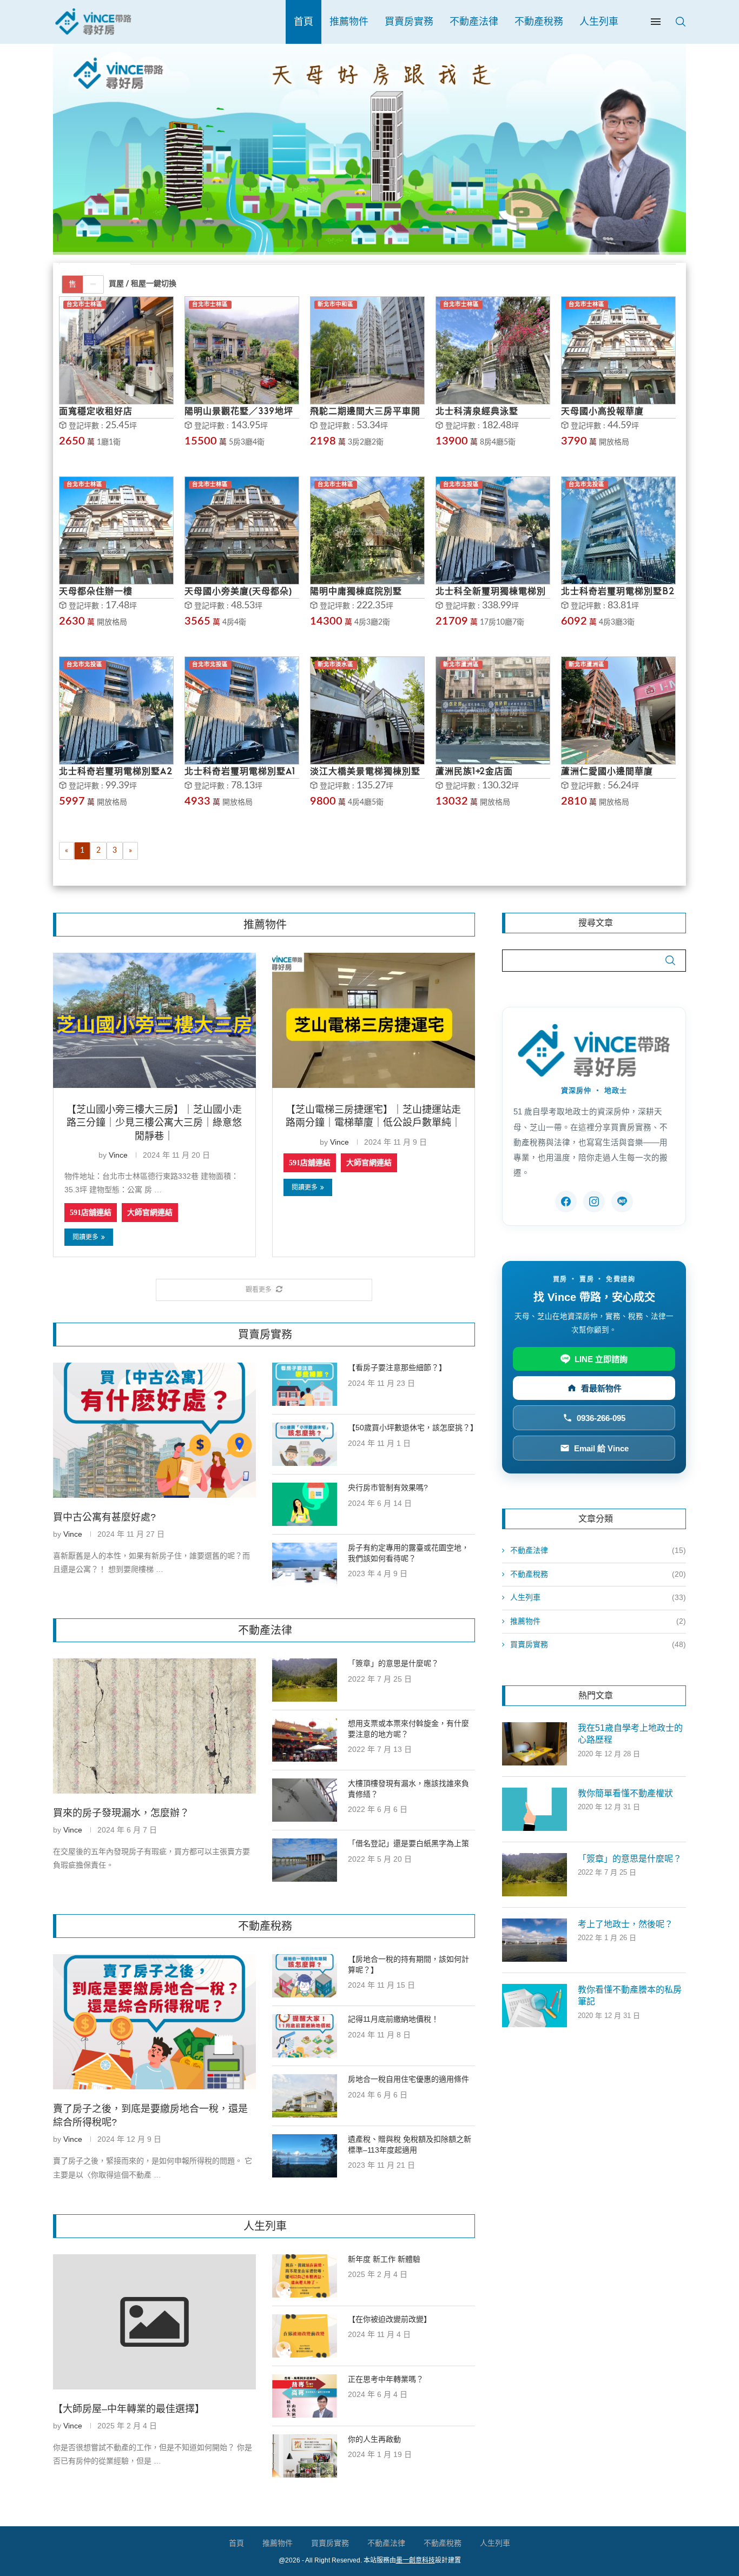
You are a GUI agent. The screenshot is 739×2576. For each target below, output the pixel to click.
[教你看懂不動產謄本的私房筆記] (535, 2006)
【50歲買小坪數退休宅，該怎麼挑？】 (411, 1428)
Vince (118, 1155)
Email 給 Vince (601, 1448)
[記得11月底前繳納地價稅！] (305, 2036)
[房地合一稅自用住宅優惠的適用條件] (305, 2096)
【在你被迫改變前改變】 (390, 2319)
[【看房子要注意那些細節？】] (305, 1384)
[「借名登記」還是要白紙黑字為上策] (305, 1860)
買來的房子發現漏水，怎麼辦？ (121, 1813)
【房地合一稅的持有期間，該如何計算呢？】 (408, 1964)
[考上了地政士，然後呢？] (535, 1940)
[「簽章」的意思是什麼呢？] (305, 1680)
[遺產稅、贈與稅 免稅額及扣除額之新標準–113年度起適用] (305, 2156)
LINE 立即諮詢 (601, 1359)
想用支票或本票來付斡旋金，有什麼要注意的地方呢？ (408, 1729)
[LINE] (622, 1201)
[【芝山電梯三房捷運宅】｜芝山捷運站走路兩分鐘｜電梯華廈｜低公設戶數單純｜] (374, 1020)
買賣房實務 (409, 22)
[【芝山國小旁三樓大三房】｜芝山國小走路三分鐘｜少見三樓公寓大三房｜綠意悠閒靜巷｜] (154, 1020)
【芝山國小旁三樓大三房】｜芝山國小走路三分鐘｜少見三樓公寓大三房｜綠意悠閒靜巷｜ (154, 1123)
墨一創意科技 (415, 2560)
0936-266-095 (601, 1418)
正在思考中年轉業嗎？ (386, 2379)
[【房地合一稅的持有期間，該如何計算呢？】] (305, 1976)
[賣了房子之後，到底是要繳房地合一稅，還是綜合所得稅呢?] (154, 2022)
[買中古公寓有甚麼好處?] (154, 1430)
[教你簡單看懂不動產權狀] (535, 1809)
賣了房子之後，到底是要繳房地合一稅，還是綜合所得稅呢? (150, 2116)
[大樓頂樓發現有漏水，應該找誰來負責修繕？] (305, 1800)
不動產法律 (474, 22)
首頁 (303, 22)
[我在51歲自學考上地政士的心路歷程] (535, 1744)
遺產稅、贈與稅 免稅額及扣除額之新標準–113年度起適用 (410, 2145)
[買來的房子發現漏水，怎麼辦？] (154, 1726)
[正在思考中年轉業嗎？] (305, 2396)
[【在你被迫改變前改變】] (305, 2336)
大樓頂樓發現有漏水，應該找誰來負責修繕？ (408, 1789)
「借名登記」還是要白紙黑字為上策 (408, 1843)
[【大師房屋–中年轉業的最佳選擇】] (154, 2322)
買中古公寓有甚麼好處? (104, 1517)
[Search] (681, 22)
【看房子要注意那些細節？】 (397, 1367)
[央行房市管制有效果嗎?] (305, 1504)
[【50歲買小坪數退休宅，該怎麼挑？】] (305, 1444)
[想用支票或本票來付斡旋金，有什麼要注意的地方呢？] (305, 1740)
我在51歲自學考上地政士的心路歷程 (630, 1734)
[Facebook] (566, 1201)
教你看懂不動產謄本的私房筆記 (630, 1996)
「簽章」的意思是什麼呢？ (393, 1663)
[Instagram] (594, 1201)
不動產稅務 (539, 22)
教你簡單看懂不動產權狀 (625, 1793)
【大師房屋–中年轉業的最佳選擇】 (129, 2409)
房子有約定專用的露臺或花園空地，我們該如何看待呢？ (408, 1553)
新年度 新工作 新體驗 (384, 2259)
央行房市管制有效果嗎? (388, 1488)
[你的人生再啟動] (305, 2456)
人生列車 (599, 22)
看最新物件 (601, 1388)
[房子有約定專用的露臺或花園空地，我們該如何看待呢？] (305, 1564)
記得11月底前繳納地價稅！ (393, 2019)
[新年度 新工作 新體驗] (305, 2276)
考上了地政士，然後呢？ (625, 1924)
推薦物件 (349, 22)
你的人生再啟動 (374, 2439)
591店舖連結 (91, 1213)
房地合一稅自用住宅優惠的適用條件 (408, 2079)
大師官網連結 (150, 1213)
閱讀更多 (85, 1237)
